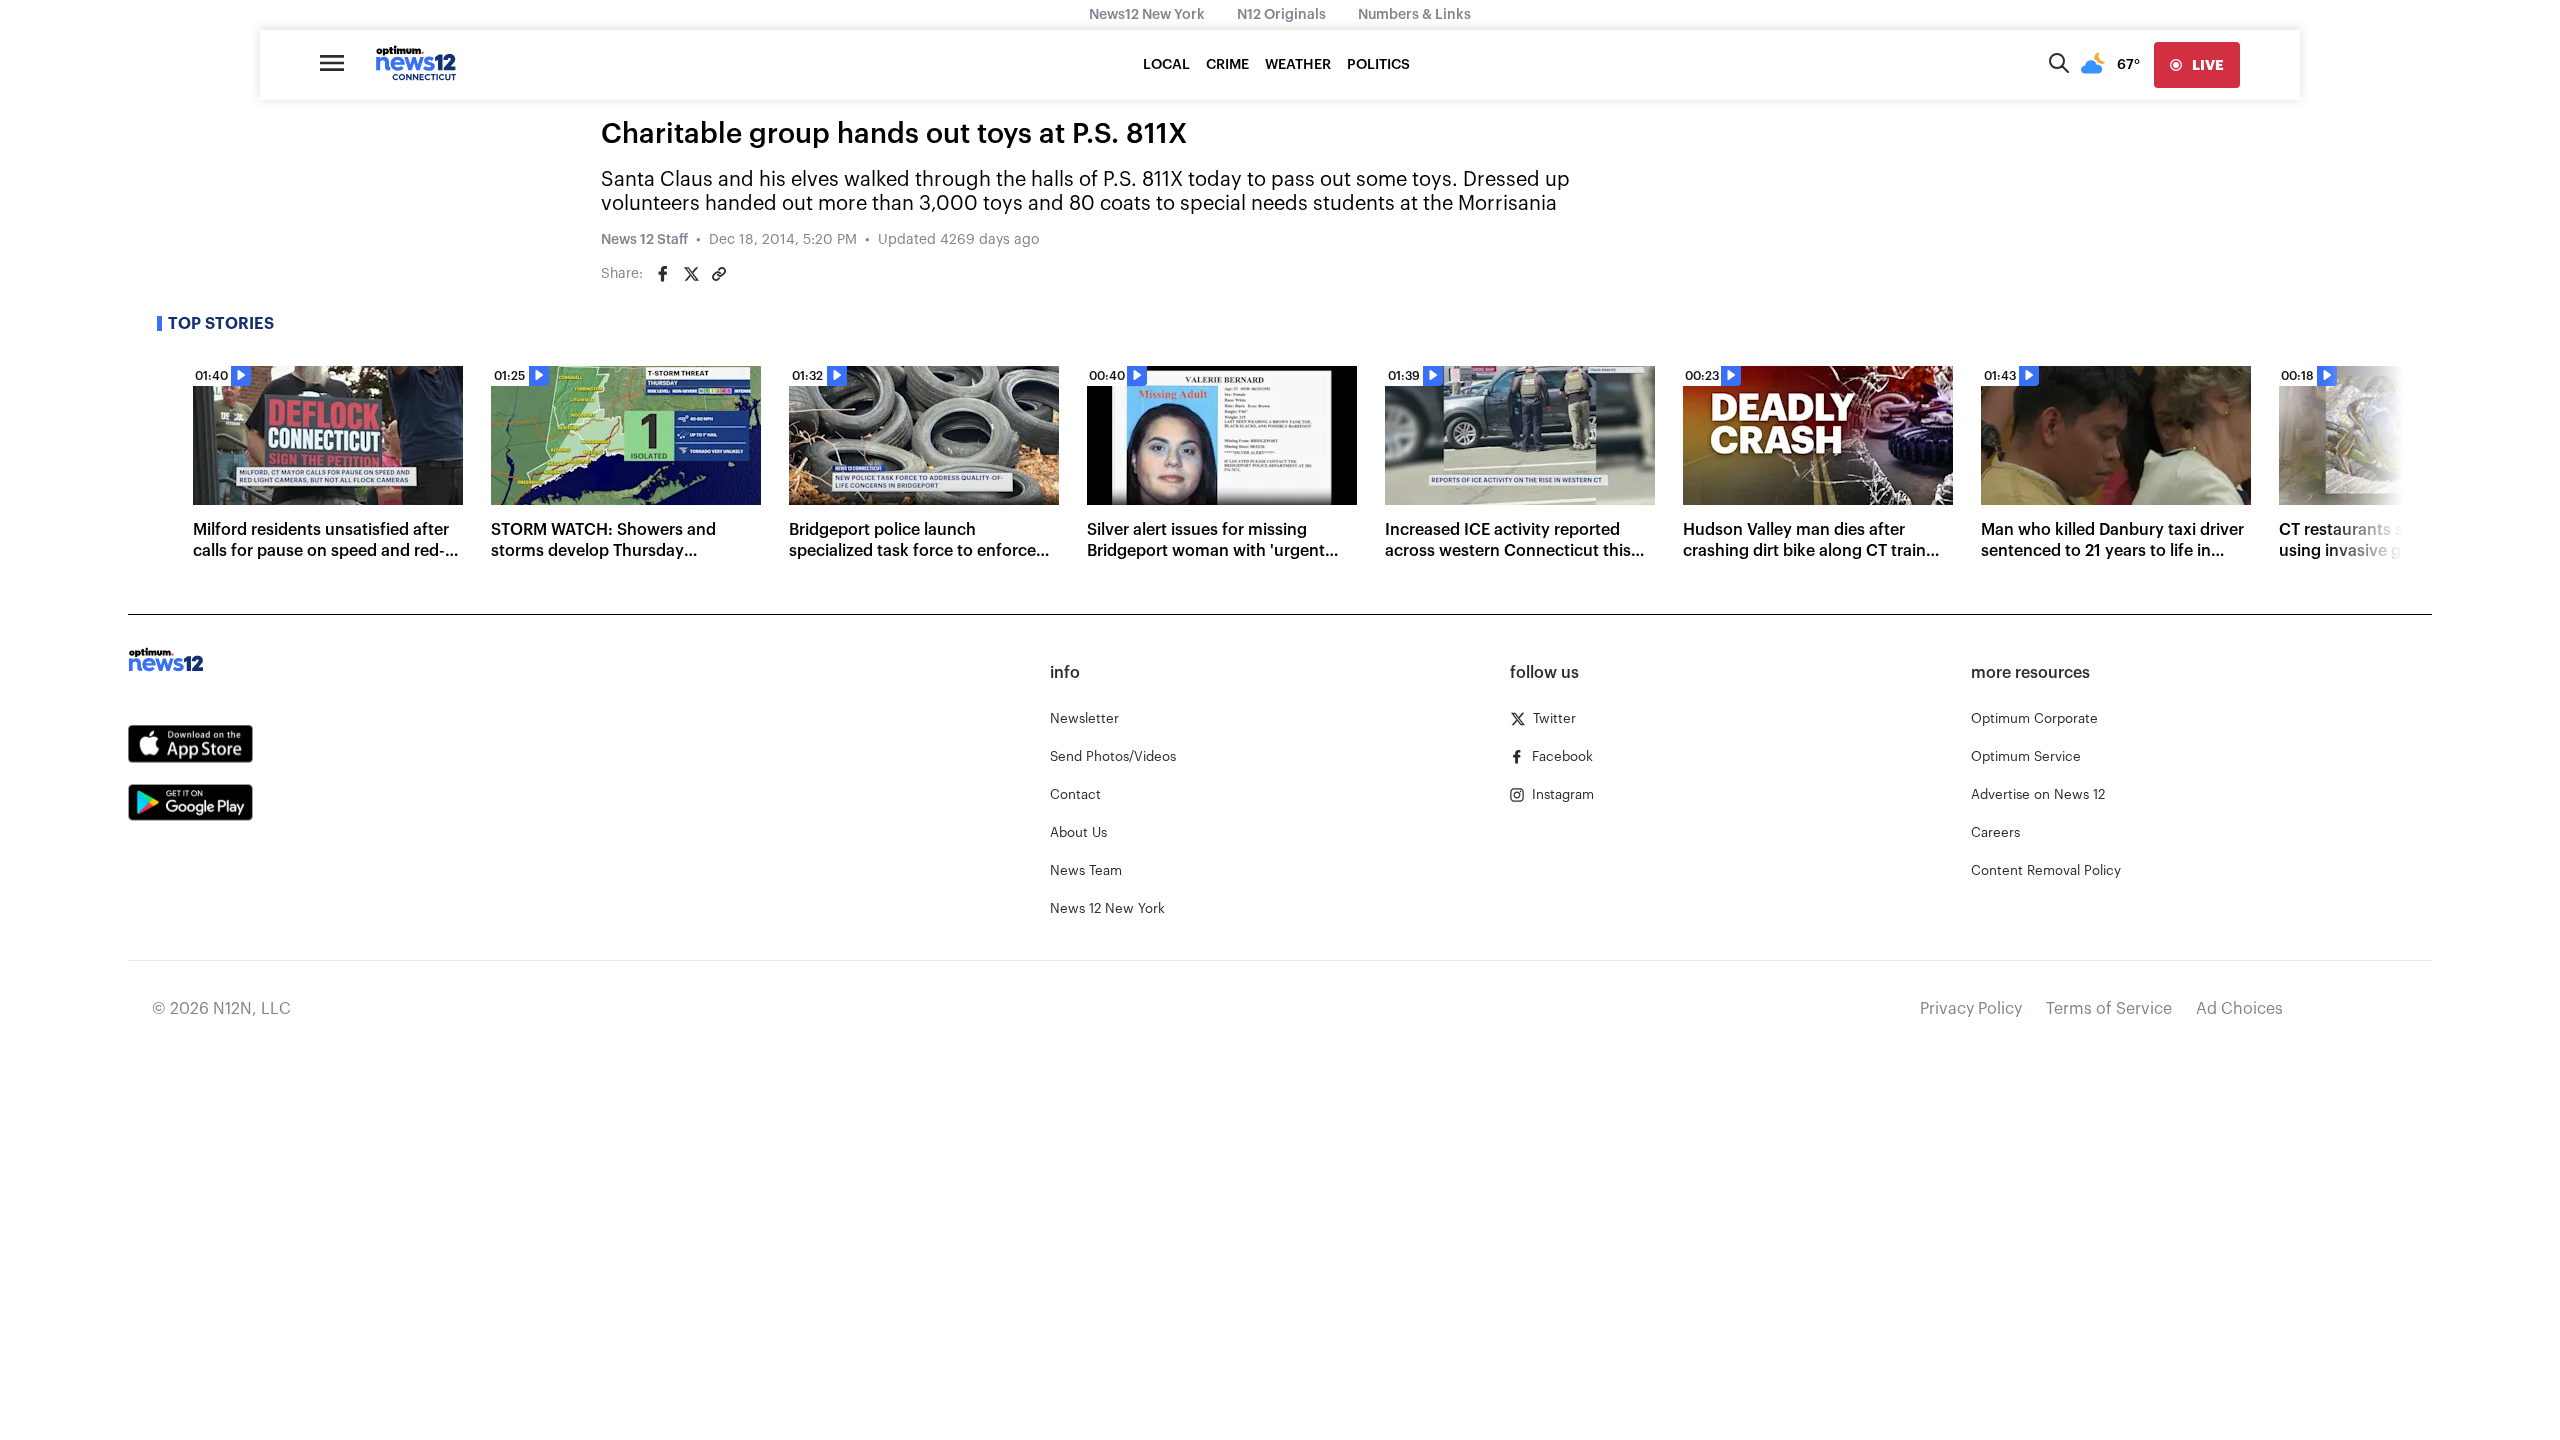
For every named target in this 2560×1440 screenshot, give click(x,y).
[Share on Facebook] (663, 274)
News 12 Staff (644, 240)
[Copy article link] (719, 274)
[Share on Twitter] (691, 274)
